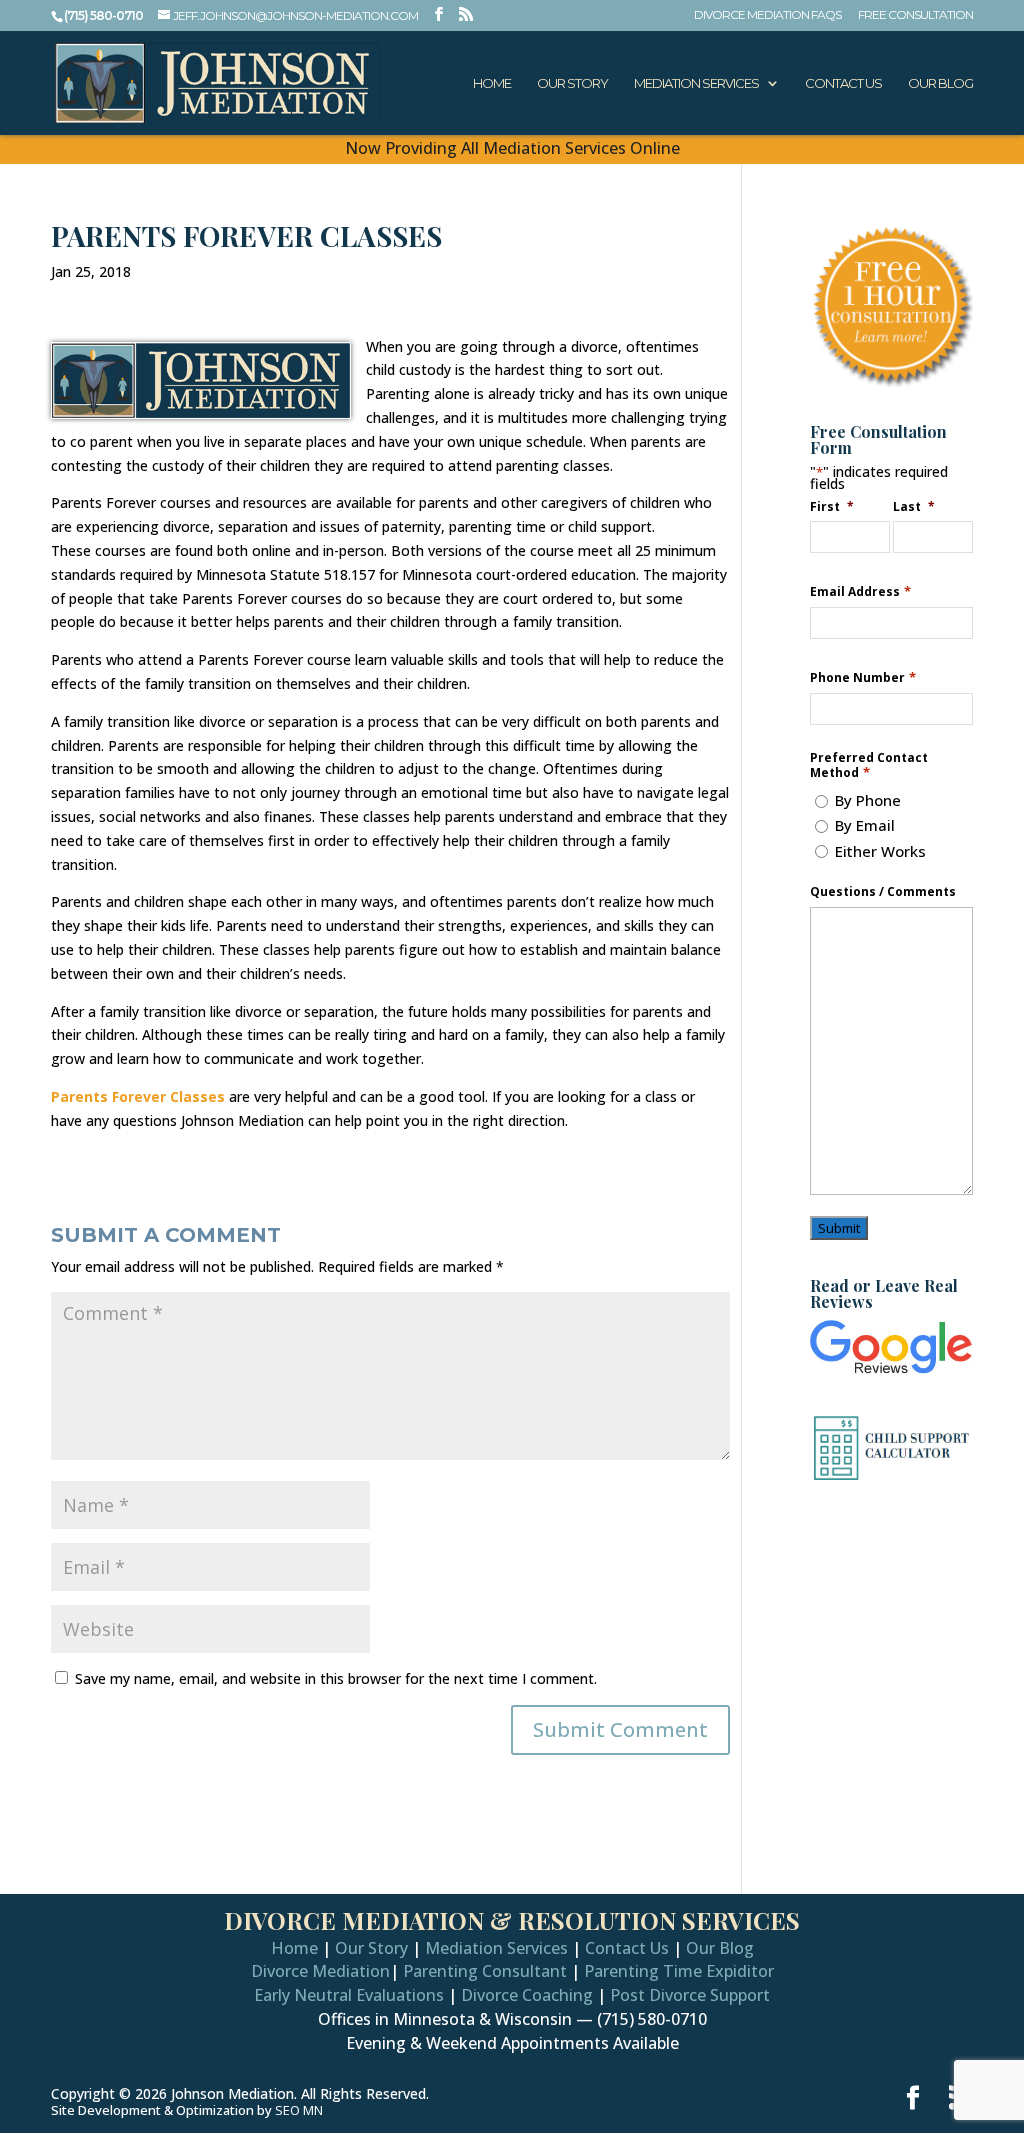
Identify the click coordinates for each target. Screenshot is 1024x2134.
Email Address (860, 591)
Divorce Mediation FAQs (767, 15)
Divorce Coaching (527, 1995)
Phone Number (862, 677)
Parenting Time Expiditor (679, 1971)
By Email (865, 825)
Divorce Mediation (320, 1971)
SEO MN (299, 2110)
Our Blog (940, 83)
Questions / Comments (883, 892)
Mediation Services (696, 83)
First (832, 506)
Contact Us (843, 83)
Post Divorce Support (690, 1995)
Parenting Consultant (485, 1971)
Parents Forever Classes (138, 1096)
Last (914, 506)
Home (492, 83)
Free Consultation (915, 15)
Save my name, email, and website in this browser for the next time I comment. (336, 1678)
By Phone (868, 800)
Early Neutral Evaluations (349, 1995)
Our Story (572, 83)
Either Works (880, 851)
